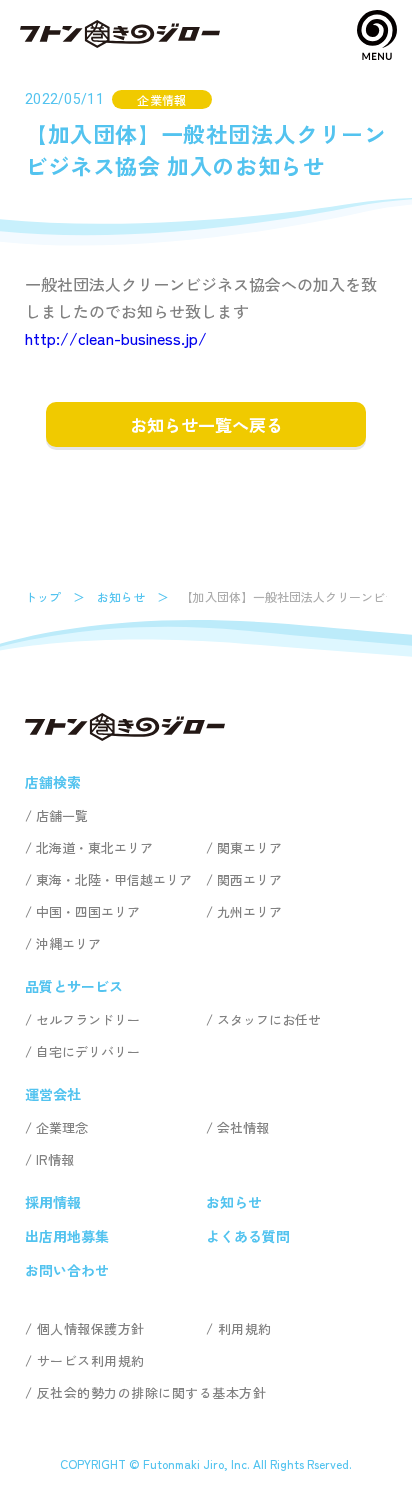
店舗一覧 (62, 815)
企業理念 (62, 1127)
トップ (43, 596)
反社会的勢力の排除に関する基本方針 (151, 1392)
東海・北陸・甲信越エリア (114, 879)
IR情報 (55, 1159)
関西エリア (249, 879)
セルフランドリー (88, 1019)
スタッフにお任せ (269, 1019)
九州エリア (249, 911)
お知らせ (121, 596)
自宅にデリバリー (88, 1051)
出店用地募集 (67, 1236)
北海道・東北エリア (94, 847)
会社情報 (243, 1127)
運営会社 (53, 1094)
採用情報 (53, 1202)
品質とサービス (74, 986)
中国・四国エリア (88, 911)
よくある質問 (248, 1236)
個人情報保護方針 (91, 1328)
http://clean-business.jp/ (116, 338)
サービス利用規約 (91, 1360)
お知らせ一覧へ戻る (206, 424)
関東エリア (249, 847)
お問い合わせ (67, 1270)
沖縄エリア (68, 943)
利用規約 (245, 1328)
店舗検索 (53, 782)
